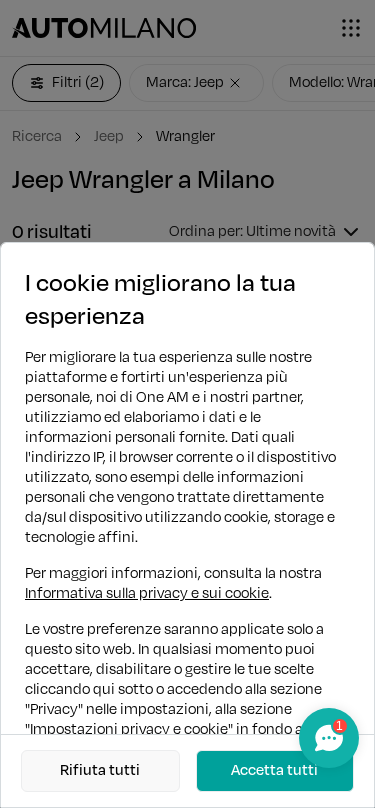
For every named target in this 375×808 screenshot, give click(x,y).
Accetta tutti (274, 770)
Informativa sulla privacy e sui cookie (147, 593)
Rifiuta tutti (100, 770)
